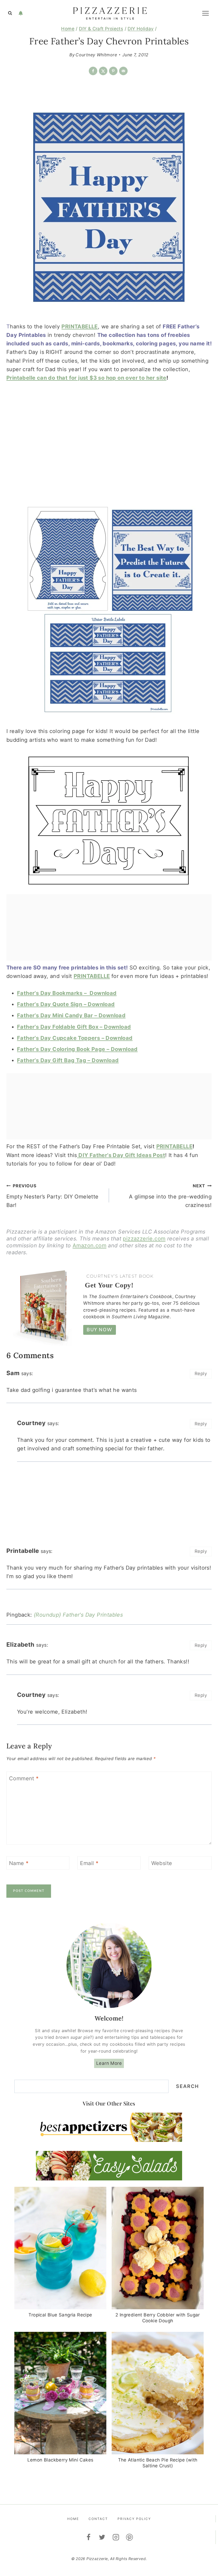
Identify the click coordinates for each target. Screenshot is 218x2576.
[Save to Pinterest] (113, 71)
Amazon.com (89, 1245)
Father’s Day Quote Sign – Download (66, 1004)
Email (89, 1863)
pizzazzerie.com (144, 1239)
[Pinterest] (130, 2537)
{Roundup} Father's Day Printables (78, 1615)
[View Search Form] (10, 13)
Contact (98, 2519)
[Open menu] (205, 13)
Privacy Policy (134, 2519)
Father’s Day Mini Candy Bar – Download (71, 1015)
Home (73, 2519)
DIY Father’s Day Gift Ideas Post (121, 1155)
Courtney (31, 1423)
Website (162, 1863)
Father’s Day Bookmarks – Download (67, 993)
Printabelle (23, 1551)
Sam (13, 1373)
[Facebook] (89, 2537)
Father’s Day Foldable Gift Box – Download (74, 1027)
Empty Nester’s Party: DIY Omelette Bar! (53, 1196)
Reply (201, 1374)
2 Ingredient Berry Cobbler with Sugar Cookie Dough (158, 2318)
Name (19, 1863)
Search (187, 2086)
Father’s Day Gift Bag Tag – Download (68, 1060)
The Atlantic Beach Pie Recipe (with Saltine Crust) (158, 2463)
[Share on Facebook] (93, 71)
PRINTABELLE (79, 327)
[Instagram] (116, 2537)
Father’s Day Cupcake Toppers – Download (75, 1038)
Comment (24, 1778)
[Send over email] (123, 71)
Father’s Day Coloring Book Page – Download (77, 1049)
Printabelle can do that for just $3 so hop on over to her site (86, 378)
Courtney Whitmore (96, 55)
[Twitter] (102, 2537)
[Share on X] (103, 71)
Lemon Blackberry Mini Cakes (60, 2460)
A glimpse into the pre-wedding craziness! (170, 1196)
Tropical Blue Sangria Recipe (60, 2315)
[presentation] (60, 2248)
